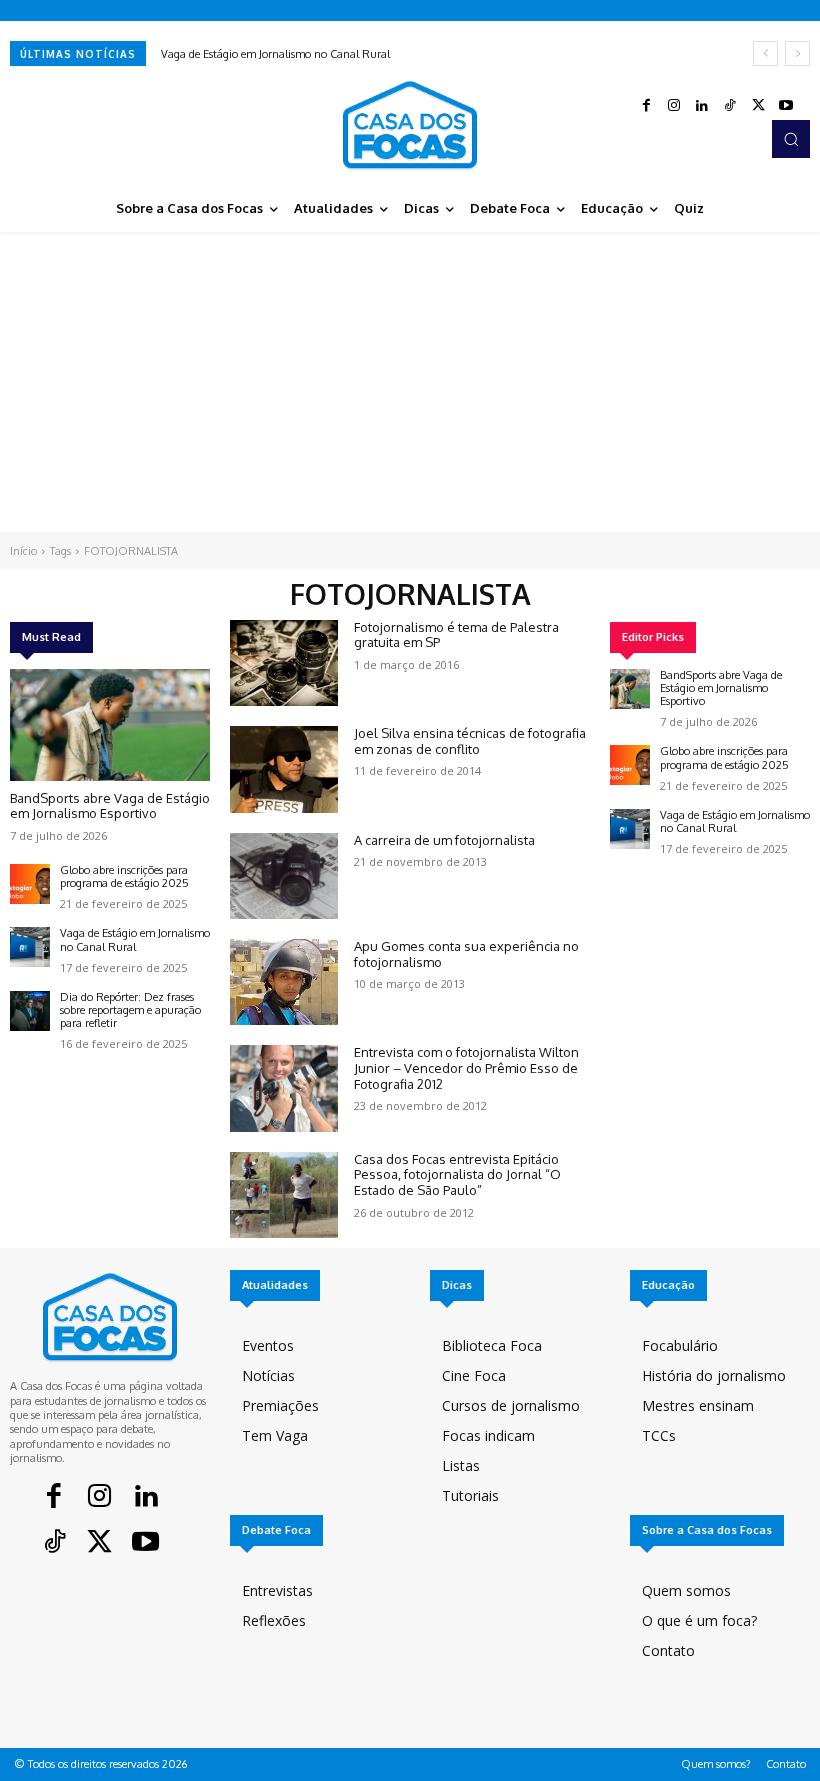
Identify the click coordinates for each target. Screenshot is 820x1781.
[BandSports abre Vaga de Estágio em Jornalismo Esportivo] (110, 725)
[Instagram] (674, 106)
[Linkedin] (702, 106)
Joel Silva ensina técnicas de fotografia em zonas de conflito (470, 741)
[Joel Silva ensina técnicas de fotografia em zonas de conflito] (284, 769)
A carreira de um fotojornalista (444, 840)
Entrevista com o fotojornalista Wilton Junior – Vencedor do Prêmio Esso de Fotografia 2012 (466, 1067)
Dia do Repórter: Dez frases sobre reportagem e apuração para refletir (130, 1010)
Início (23, 551)
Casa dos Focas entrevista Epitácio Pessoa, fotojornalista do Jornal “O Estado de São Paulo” (457, 1174)
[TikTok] (730, 106)
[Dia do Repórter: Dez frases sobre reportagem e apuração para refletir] (30, 1011)
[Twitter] (758, 106)
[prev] (765, 53)
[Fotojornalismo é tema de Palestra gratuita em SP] (284, 663)
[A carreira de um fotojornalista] (284, 876)
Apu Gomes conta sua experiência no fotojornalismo (466, 954)
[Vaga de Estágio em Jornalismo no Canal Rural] (30, 947)
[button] (791, 139)
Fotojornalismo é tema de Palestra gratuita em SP (456, 635)
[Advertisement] (410, 382)
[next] (797, 53)
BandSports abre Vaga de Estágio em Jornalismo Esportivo (110, 806)
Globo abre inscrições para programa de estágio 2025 (124, 876)
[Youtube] (786, 106)
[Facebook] (646, 106)
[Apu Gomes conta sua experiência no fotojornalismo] (284, 982)
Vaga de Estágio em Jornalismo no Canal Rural (275, 54)
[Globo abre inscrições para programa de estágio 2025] (30, 884)
